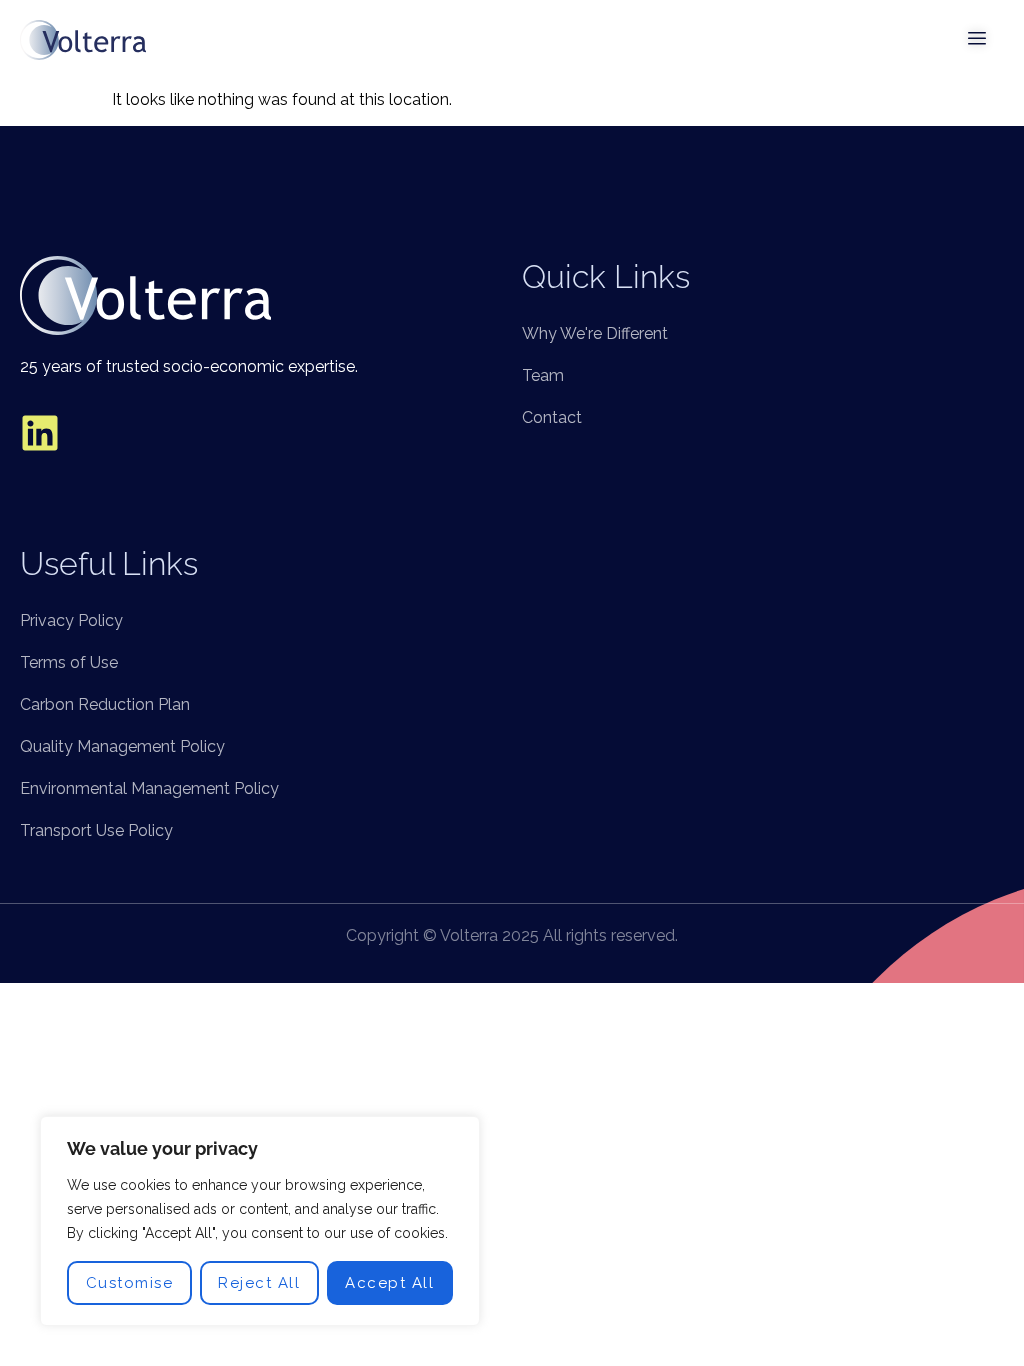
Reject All (259, 1283)
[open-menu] (978, 40)
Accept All (389, 1283)
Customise (130, 1283)
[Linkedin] (40, 433)
